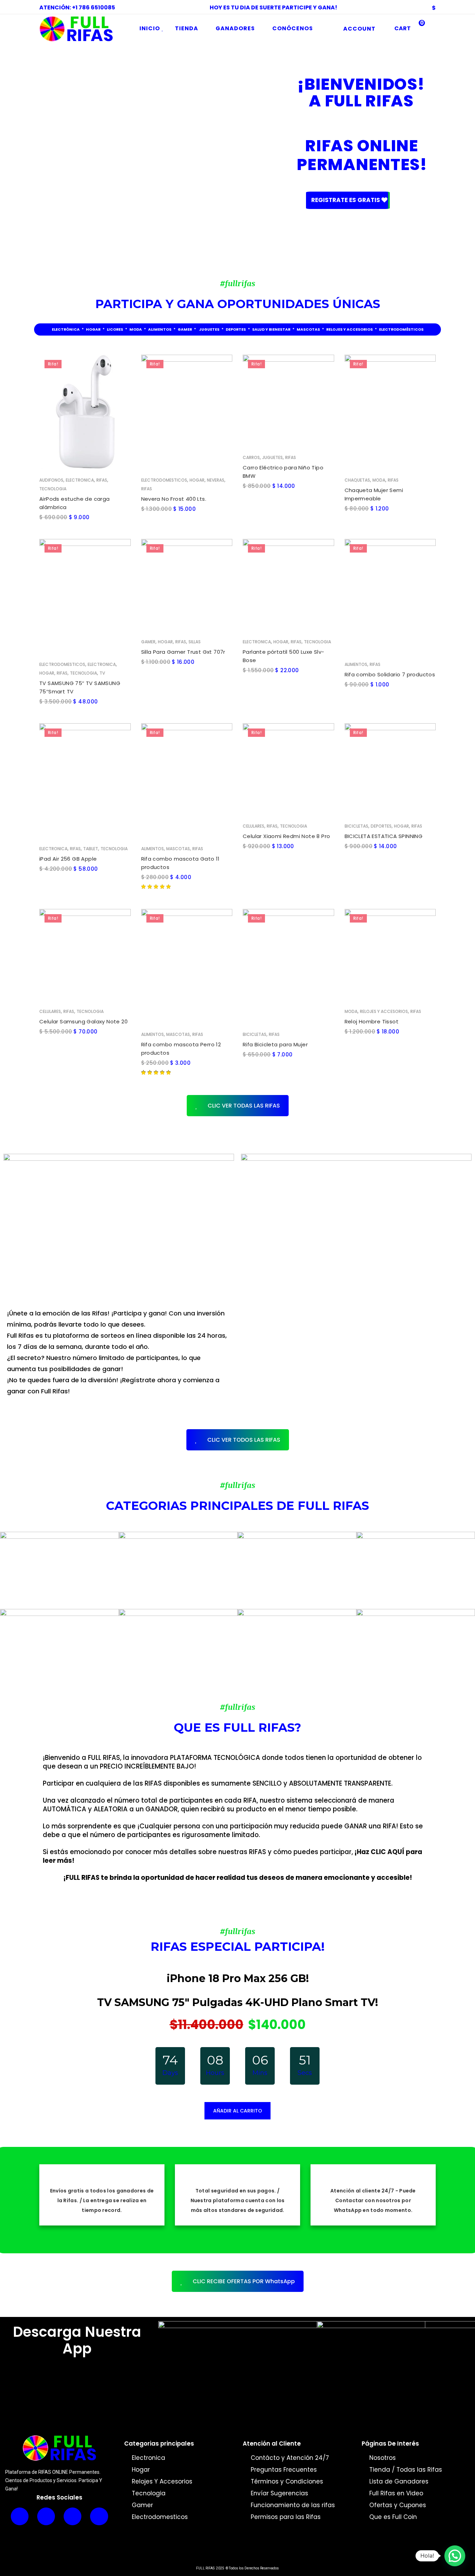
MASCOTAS (308, 329)
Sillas (195, 642)
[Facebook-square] (99, 2516)
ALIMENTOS (160, 329)
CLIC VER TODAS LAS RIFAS (244, 1106)
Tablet (91, 849)
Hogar (197, 480)
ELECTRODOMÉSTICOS (401, 329)
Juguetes (272, 457)
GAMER (185, 329)
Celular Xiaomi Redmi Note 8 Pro (286, 836)
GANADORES (235, 28)
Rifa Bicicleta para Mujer (275, 1045)
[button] (455, 2556)
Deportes (381, 826)
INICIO (150, 28)
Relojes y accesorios (384, 1012)
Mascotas (178, 849)
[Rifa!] (85, 411)
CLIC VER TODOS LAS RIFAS (244, 1440)
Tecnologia (53, 489)
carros (251, 457)
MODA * (138, 329)
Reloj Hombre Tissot (372, 1022)
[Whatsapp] (20, 2516)
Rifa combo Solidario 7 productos (390, 674)
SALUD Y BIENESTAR (271, 329)
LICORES (115, 329)
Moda (379, 480)
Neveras (216, 480)
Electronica (80, 480)
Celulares (253, 826)
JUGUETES (209, 329)
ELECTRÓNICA (66, 329)
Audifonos (51, 480)
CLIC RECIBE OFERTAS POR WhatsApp (244, 2281)
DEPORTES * (239, 329)
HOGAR (93, 329)
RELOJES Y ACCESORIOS (349, 329)
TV (102, 673)
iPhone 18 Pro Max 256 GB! (238, 1978)
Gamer (148, 642)
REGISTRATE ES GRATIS (346, 200)
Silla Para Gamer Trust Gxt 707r (183, 652)
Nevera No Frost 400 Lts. (174, 499)
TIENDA (187, 28)
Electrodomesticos (164, 480)
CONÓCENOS (293, 28)
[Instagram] (46, 2516)
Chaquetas (357, 480)
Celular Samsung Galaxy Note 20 (83, 1022)
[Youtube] (73, 2516)
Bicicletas (356, 826)
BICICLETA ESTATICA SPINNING (384, 836)
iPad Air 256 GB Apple (68, 859)
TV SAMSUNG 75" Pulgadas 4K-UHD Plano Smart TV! (237, 2002)
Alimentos (356, 664)
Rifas (102, 480)
